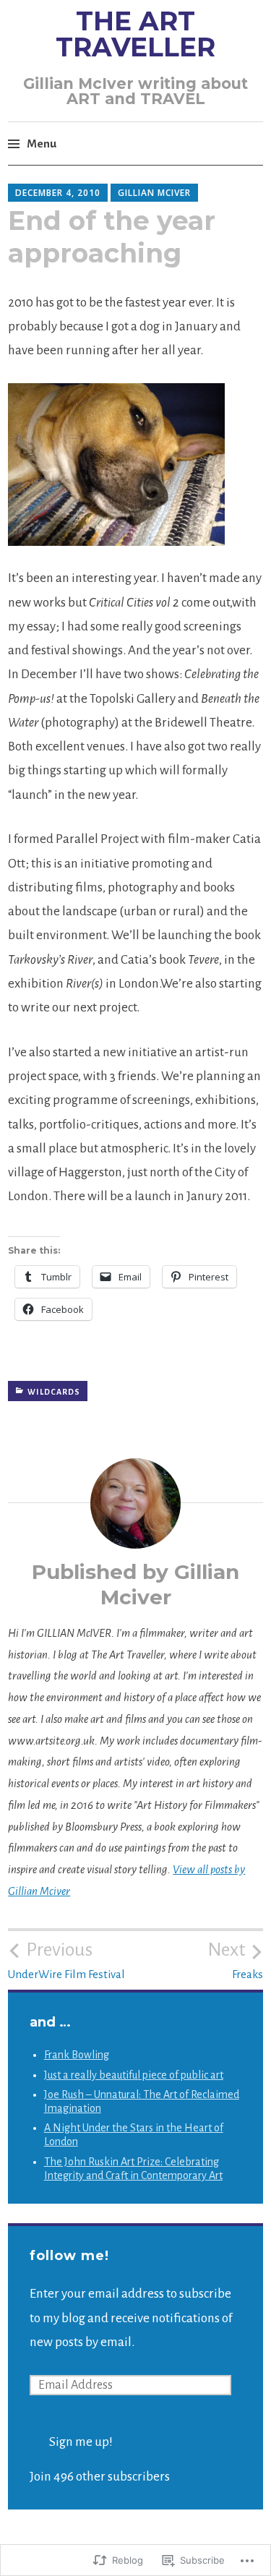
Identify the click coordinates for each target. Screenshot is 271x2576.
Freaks (235, 1960)
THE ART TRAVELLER (135, 34)
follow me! (69, 2256)
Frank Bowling (77, 2055)
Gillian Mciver (154, 193)
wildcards (54, 1392)
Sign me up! (81, 2442)
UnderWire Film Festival (66, 1960)
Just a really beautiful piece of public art (134, 2075)
